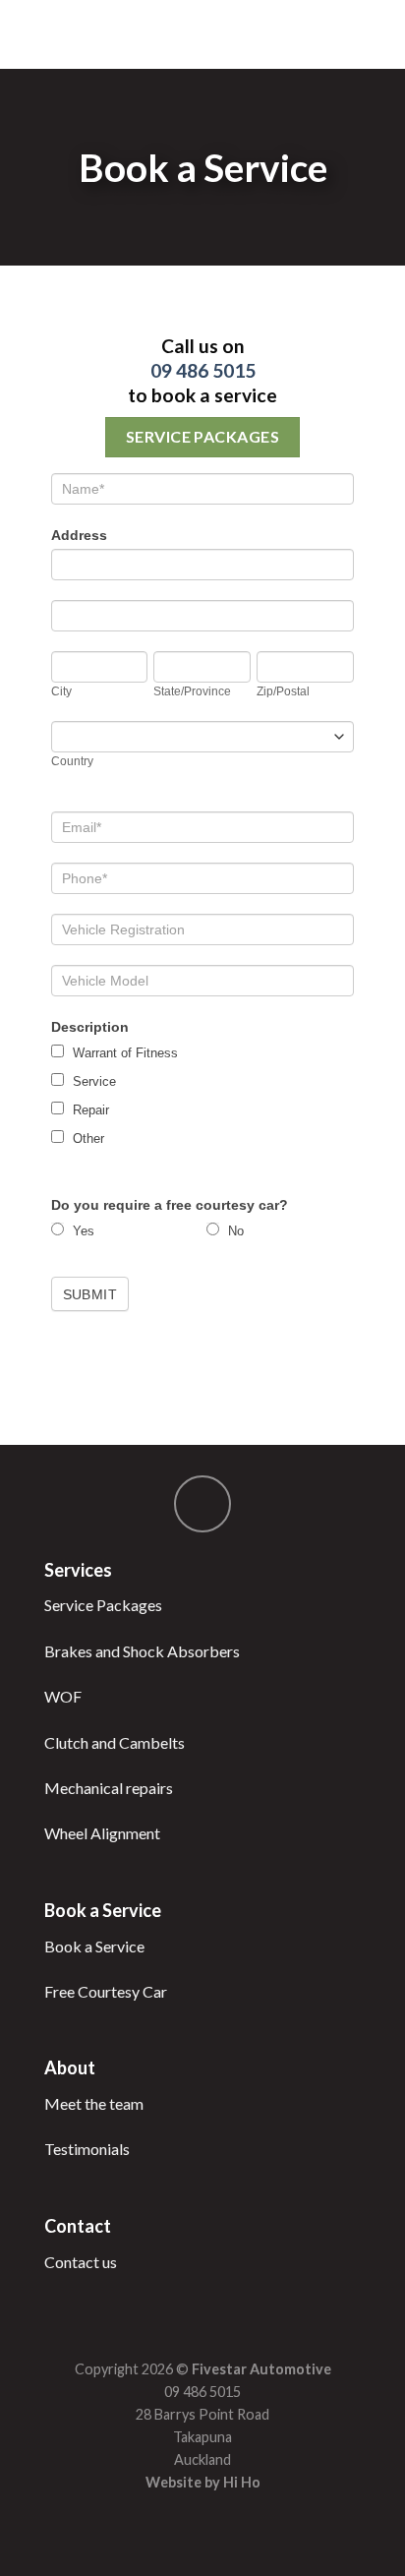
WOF (63, 1696)
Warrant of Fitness (123, 1053)
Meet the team (94, 2103)
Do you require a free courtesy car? (170, 1205)
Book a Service (94, 1946)
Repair (89, 1110)
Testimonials (87, 2149)
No (234, 1231)
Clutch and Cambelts (115, 1742)
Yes (82, 1231)
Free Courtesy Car (106, 1991)
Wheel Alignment (102, 1833)
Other (87, 1138)
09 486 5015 (203, 370)
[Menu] (27, 34)
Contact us (81, 2262)
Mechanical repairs (109, 1788)
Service (92, 1081)
